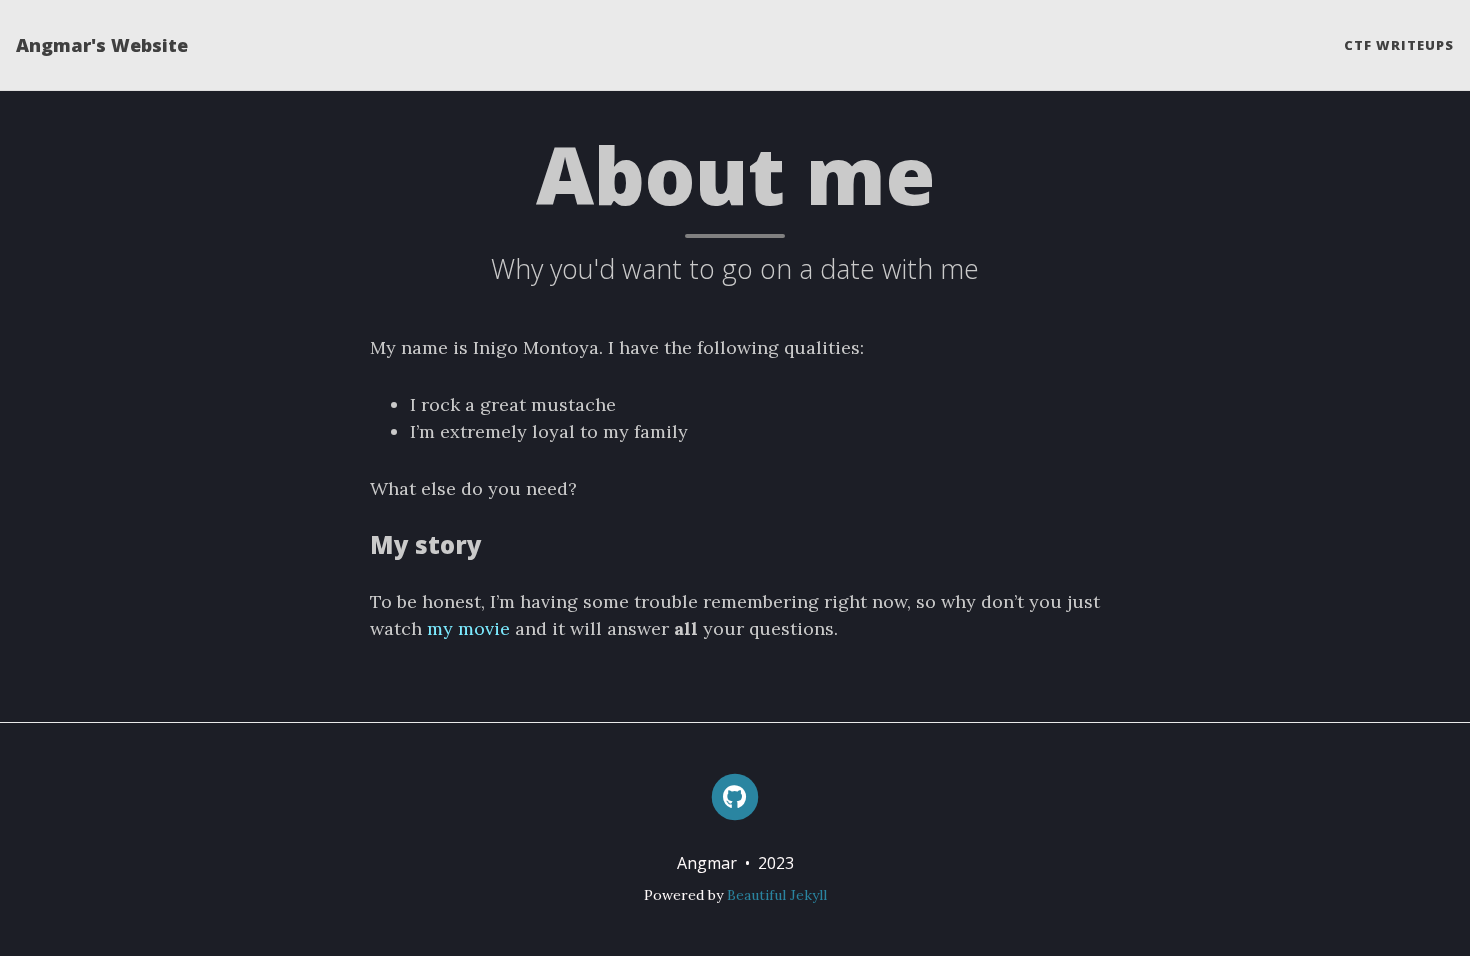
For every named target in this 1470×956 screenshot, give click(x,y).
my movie (468, 628)
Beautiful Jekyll (777, 895)
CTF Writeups (1399, 45)
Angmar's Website (102, 45)
